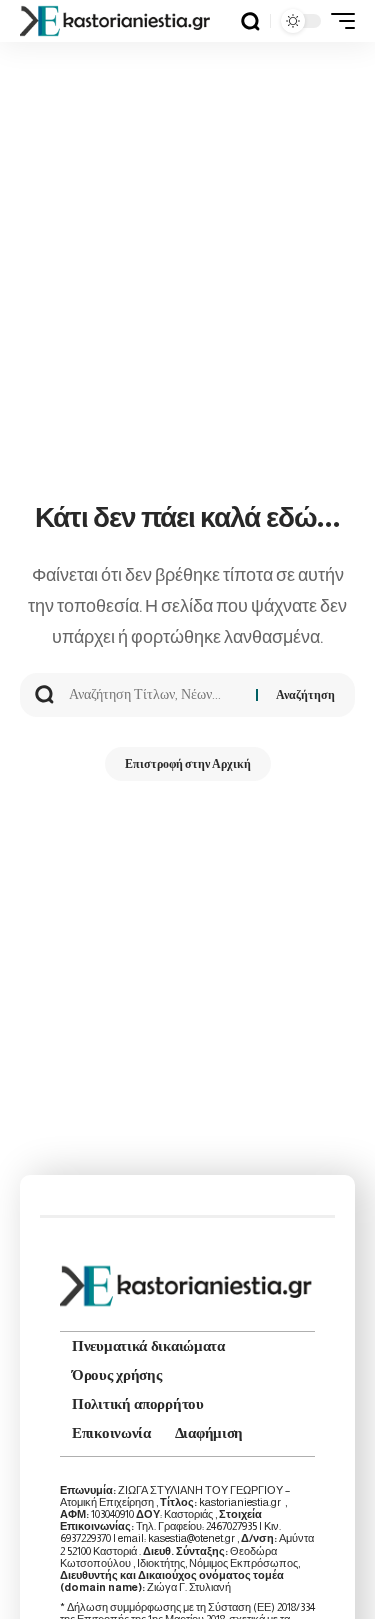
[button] (250, 21)
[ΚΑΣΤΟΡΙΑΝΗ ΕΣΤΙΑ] (117, 21)
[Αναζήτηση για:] (155, 695)
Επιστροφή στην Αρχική (188, 764)
